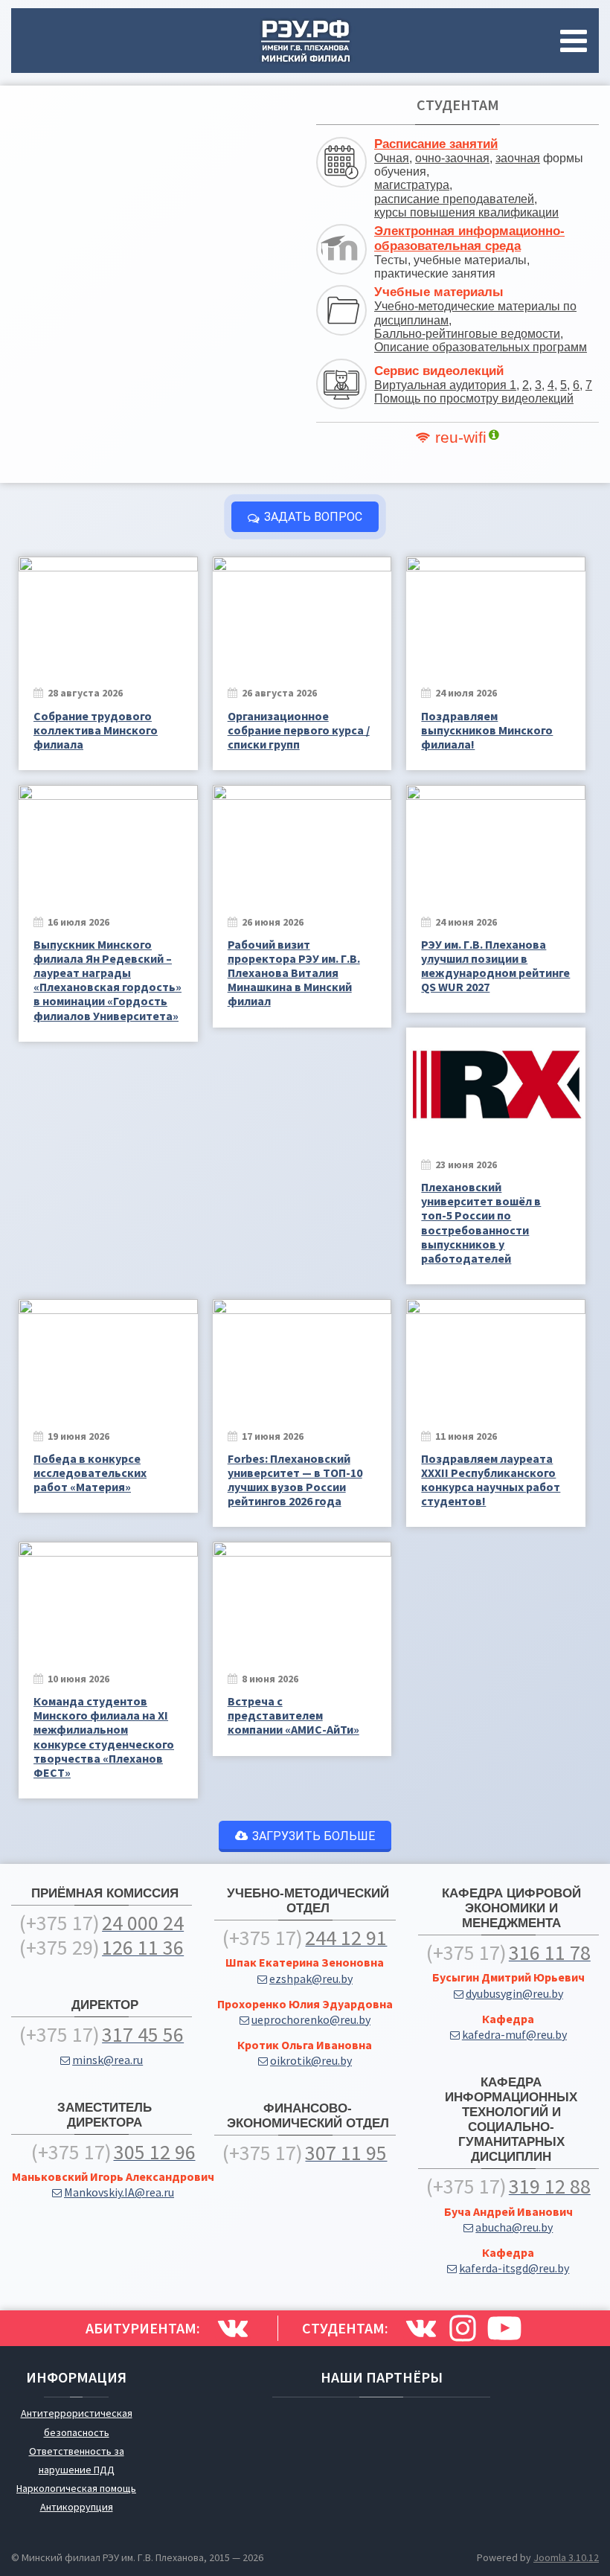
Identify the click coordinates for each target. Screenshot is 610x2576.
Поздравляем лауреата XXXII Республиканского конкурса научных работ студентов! (491, 1480)
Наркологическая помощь (76, 2488)
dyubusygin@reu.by (514, 1993)
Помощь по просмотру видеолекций (474, 398)
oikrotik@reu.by (311, 2060)
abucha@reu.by (514, 2227)
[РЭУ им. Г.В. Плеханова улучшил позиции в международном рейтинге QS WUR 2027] (496, 841)
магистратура (412, 185)
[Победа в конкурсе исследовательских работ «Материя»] (108, 1355)
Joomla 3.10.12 (566, 2557)
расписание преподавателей (454, 199)
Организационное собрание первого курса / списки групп (299, 730)
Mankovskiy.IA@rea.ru (119, 2192)
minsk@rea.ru (107, 2060)
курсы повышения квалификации (466, 212)
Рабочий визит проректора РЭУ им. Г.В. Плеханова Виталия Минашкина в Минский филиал (294, 973)
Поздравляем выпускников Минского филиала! (487, 730)
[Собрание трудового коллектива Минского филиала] (108, 613)
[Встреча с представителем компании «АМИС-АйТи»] (302, 1598)
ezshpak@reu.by (311, 1979)
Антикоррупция (77, 2507)
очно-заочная (452, 158)
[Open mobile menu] (577, 41)
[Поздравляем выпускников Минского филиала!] (496, 613)
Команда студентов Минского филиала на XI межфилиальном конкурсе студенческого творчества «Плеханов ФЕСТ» (104, 1737)
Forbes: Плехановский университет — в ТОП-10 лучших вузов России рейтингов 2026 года (295, 1480)
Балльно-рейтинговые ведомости (467, 334)
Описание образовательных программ (481, 347)
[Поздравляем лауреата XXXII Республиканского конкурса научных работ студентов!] (496, 1355)
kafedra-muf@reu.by (514, 2034)
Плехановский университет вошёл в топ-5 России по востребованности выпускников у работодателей (481, 1223)
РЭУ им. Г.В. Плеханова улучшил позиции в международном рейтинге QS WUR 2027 (495, 966)
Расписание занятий (436, 144)
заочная (518, 158)
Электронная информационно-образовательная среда (469, 238)
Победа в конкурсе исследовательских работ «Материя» (90, 1473)
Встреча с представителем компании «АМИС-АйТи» (293, 1715)
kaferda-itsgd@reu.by (514, 2268)
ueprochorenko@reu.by (311, 2019)
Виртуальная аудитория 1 (445, 385)
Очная (392, 158)
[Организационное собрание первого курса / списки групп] (302, 613)
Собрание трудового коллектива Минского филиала (96, 730)
